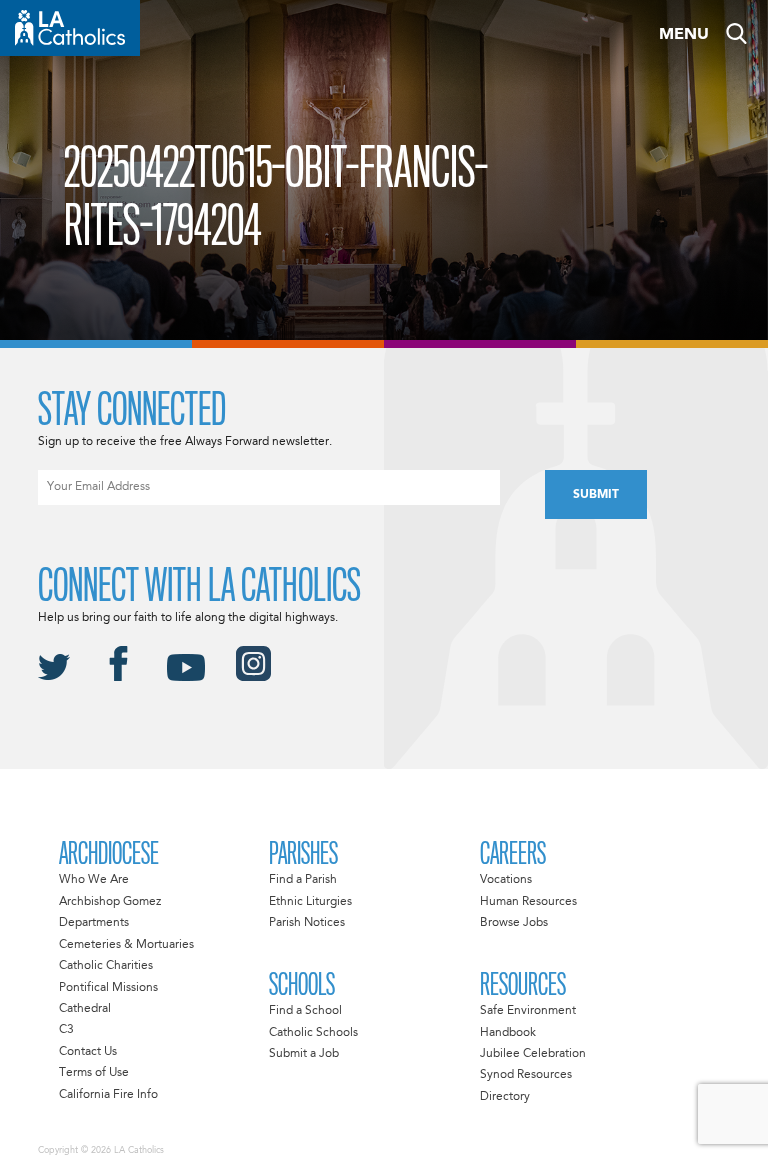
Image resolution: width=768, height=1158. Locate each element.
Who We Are (94, 880)
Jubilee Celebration (533, 1054)
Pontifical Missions (108, 988)
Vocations (506, 880)
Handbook (508, 1033)
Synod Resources (526, 1075)
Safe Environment (528, 1011)
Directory (505, 1097)
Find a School (305, 1011)
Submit (596, 495)
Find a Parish (303, 880)
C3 (66, 1030)
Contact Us (88, 1052)
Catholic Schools (313, 1033)
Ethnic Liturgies (310, 902)
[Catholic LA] (70, 28)
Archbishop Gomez (110, 902)
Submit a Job (304, 1054)
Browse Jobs (514, 923)
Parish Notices (307, 923)
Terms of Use (94, 1073)
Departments (94, 923)
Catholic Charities (106, 966)
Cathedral (85, 1009)
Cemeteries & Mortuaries (126, 945)
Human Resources (528, 902)
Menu (684, 35)
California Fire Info (108, 1095)
